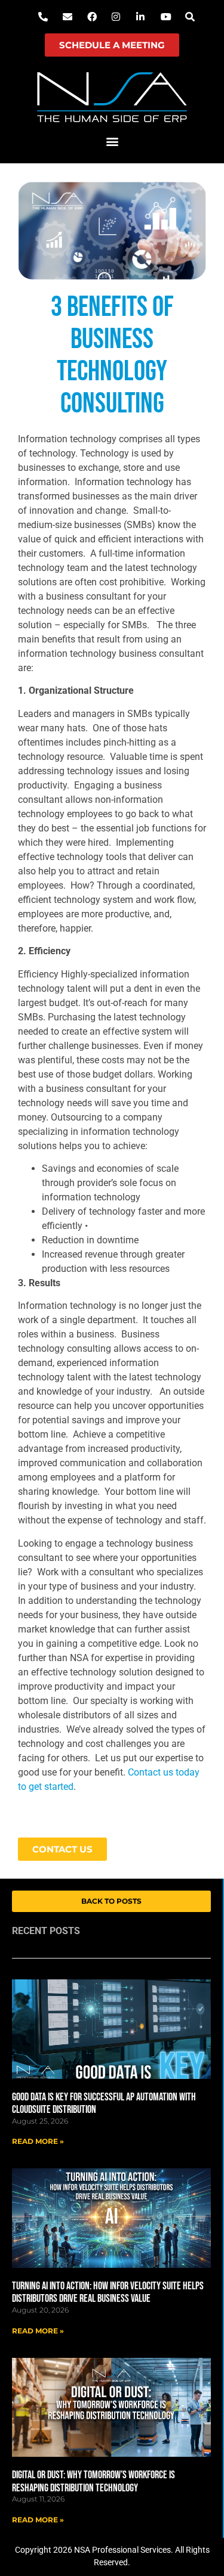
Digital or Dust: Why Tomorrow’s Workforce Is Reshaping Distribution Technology (93, 2482)
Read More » (38, 2141)
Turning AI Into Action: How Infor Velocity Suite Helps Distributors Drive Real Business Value (108, 2293)
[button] (112, 142)
